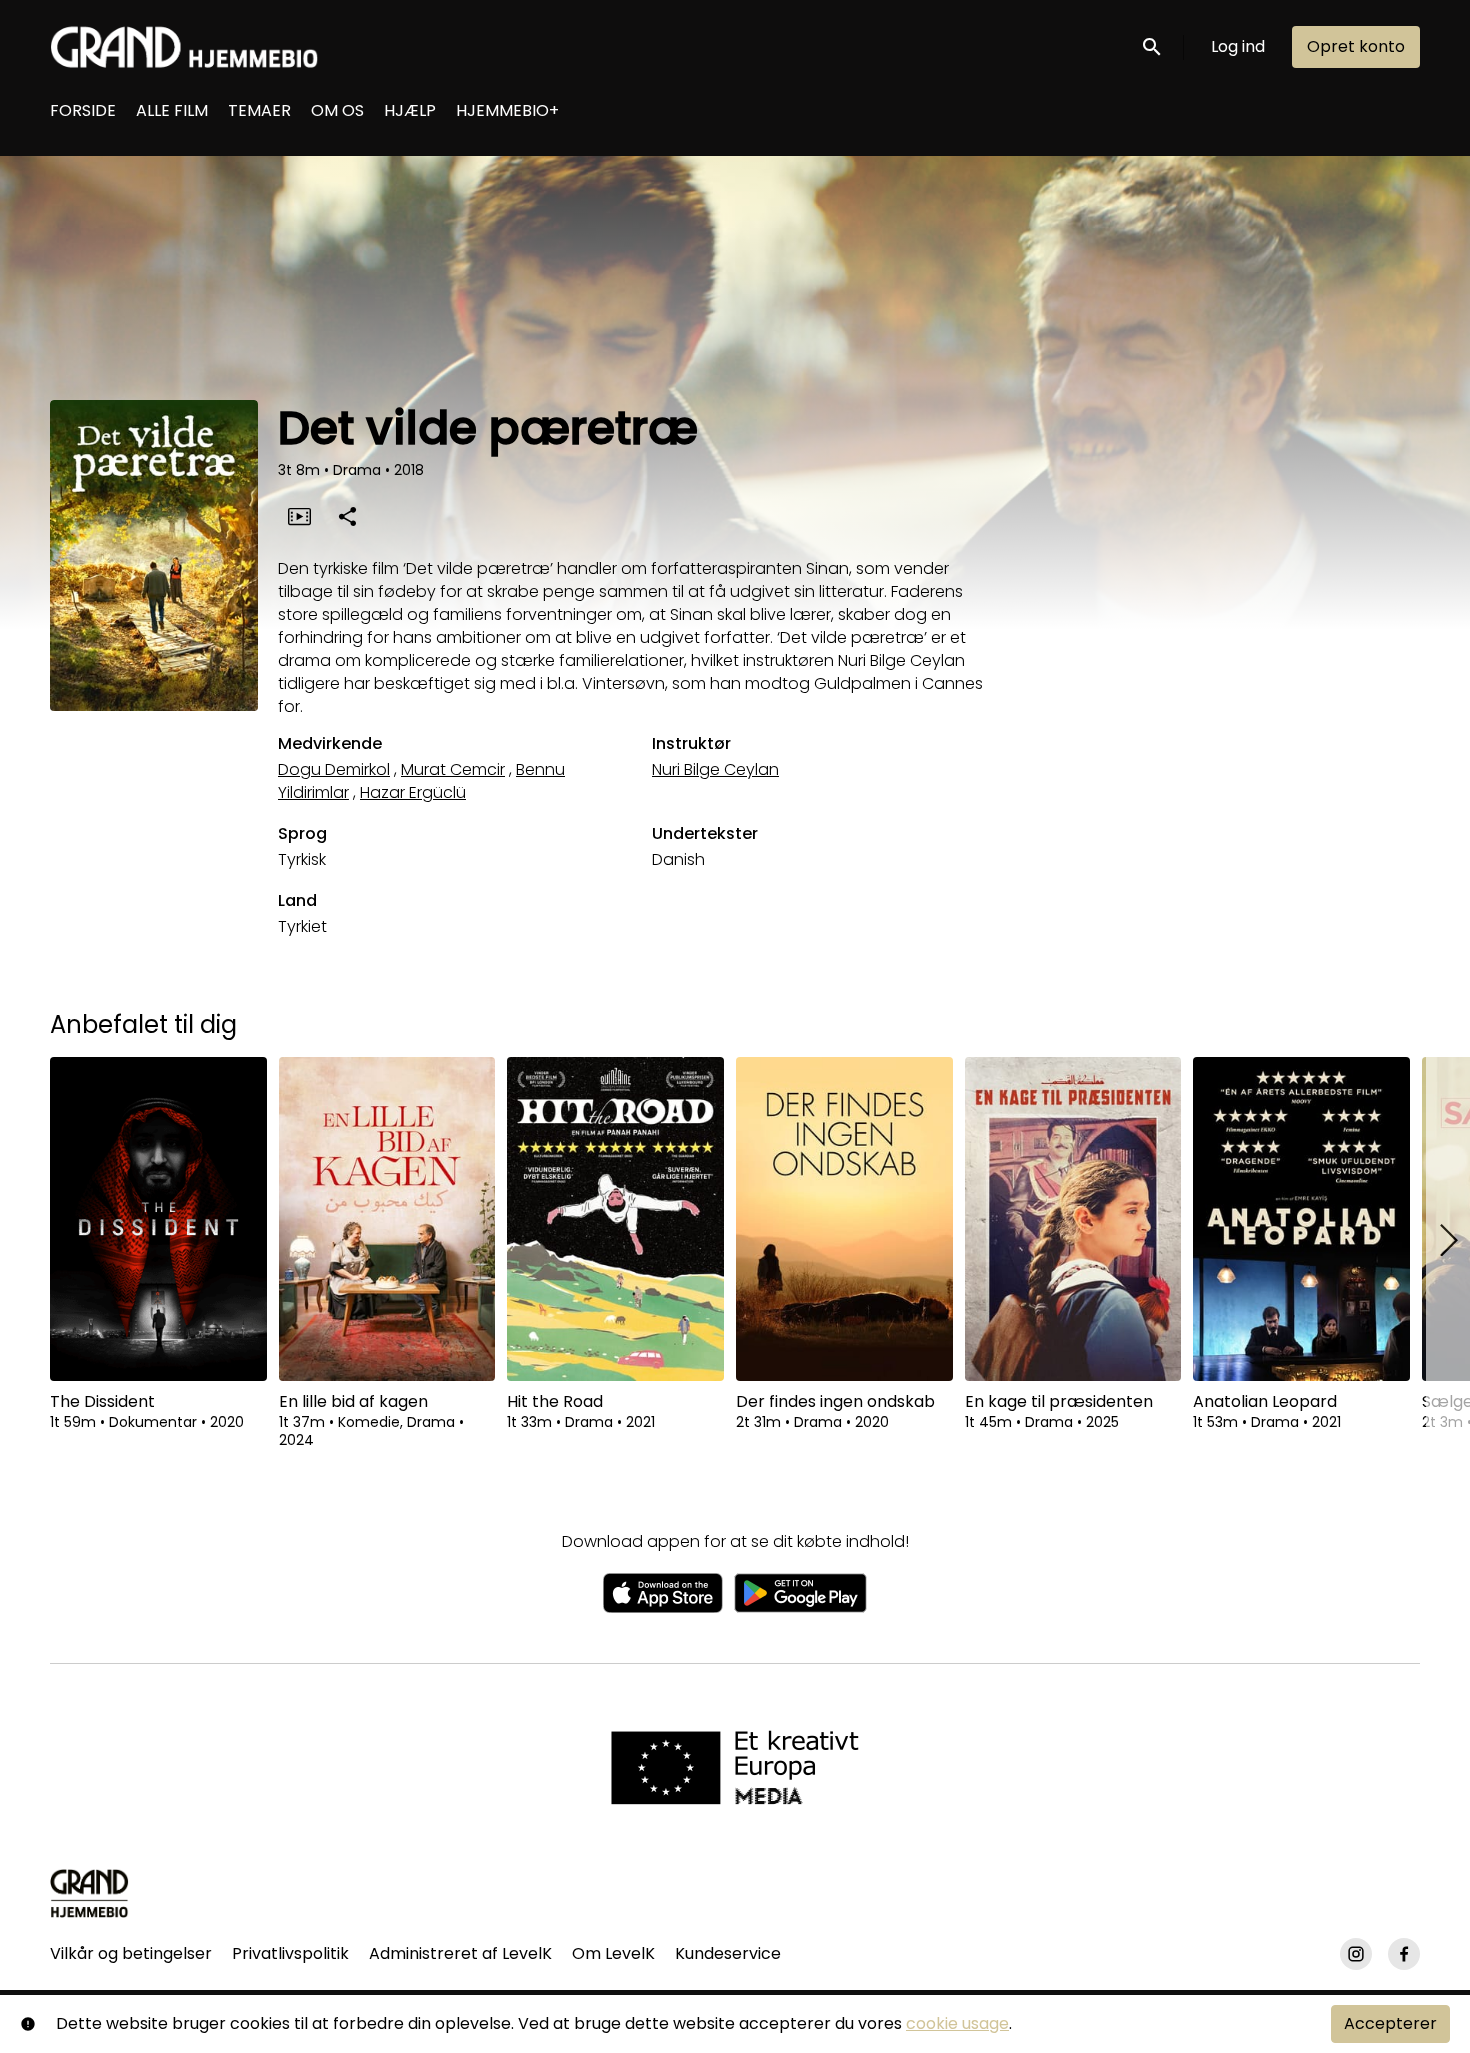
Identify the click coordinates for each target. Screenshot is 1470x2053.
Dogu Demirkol (334, 769)
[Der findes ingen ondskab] (844, 1219)
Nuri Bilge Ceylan (715, 769)
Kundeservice (728, 1953)
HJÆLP (410, 110)
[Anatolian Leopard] (1301, 1219)
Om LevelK (613, 1953)
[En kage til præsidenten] (1073, 1219)
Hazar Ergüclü (413, 792)
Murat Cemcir (453, 769)
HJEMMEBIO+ (507, 110)
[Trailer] (299, 516)
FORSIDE (83, 110)
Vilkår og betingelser (131, 1953)
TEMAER (259, 110)
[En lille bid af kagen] (387, 1219)
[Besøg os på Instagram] (1356, 1954)
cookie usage (957, 2023)
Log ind (1238, 46)
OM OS (337, 110)
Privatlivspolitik (290, 1953)
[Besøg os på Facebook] (1404, 1954)
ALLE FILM (172, 110)
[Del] (347, 516)
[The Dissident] (158, 1219)
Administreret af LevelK (460, 1953)
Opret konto (1356, 46)
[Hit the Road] (615, 1219)
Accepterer (1390, 2023)
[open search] (1153, 46)
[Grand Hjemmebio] (89, 1893)
